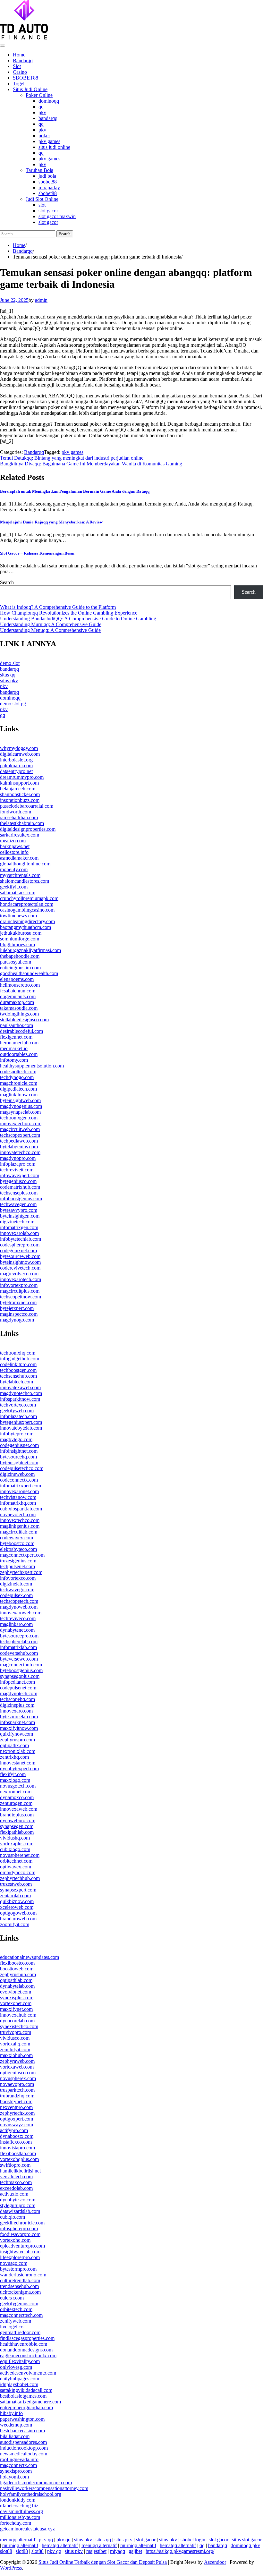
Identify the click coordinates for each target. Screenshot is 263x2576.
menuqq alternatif (18, 2540)
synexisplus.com (17, 1998)
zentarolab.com (15, 1896)
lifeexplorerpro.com (20, 2257)
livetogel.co (12, 2327)
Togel (19, 84)
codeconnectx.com (19, 1480)
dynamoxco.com (17, 1797)
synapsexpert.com (18, 1890)
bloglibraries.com (17, 944)
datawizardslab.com (20, 2211)
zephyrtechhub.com (20, 1878)
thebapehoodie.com (20, 956)
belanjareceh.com (18, 789)
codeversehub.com (19, 1653)
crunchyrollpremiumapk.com (29, 898)
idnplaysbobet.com (19, 2384)
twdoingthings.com (19, 1014)
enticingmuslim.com (20, 968)
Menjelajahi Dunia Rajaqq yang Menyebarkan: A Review (51, 522)
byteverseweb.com (19, 1659)
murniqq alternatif (20, 2545)
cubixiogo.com (15, 1849)
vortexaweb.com (17, 2067)
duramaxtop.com (17, 1002)
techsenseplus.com (19, 1193)
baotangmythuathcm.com (25, 927)
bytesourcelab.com (19, 1717)
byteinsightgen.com (20, 1216)
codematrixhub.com (20, 1187)
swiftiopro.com (15, 2165)
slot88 (6, 2551)
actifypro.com (14, 2130)
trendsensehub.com (19, 2286)
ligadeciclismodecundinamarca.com (36, 2482)
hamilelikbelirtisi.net (20, 2171)
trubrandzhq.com (17, 2096)
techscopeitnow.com (21, 1297)
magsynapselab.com (20, 1112)
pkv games (49, 141)
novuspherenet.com (20, 1855)
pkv (42, 112)
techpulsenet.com (17, 1566)
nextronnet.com (16, 1792)
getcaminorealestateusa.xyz (27, 2529)
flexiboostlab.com (18, 2153)
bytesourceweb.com (20, 1256)
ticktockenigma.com (20, 2292)
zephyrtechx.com (17, 2113)
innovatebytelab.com (21, 1428)
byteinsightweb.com (20, 1100)
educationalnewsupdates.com (30, 1957)
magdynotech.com (19, 1693)
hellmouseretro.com (20, 985)
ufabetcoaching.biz (19, 2506)
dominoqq (49, 101)
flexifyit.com (13, 1774)
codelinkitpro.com (18, 1364)
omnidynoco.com (18, 1872)
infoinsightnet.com (19, 1451)
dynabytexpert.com (19, 1768)
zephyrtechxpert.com (21, 1572)
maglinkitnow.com (19, 1095)
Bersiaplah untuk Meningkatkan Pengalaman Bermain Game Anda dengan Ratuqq (75, 491)
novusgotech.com (18, 1786)
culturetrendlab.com (20, 2280)
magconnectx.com (18, 2465)
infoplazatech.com (18, 1416)
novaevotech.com (18, 1514)
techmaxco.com (16, 2182)
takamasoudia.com (19, 1008)
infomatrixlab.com (18, 1647)
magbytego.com (16, 1439)
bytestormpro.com (18, 2269)
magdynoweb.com (19, 1607)
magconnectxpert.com (22, 1555)
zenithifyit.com (15, 2049)
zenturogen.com (16, 1803)
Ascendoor (215, 2562)
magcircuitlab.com (19, 1532)
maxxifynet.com (16, 2009)
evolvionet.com (16, 1992)
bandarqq (48, 118)
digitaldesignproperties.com (28, 829)
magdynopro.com (18, 1158)
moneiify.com (14, 869)
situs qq (8, 675)
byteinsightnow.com (20, 1262)
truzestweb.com (16, 1884)
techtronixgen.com (19, 1118)
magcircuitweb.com (20, 1129)
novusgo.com (14, 2263)
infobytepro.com (17, 1434)
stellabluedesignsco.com (24, 1020)
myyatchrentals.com (20, 875)
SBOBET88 (25, 78)
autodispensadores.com (23, 2442)
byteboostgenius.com (21, 1670)
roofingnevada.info (19, 2459)
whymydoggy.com (19, 748)
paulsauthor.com (17, 1025)
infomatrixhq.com (18, 1503)
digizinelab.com (16, 1584)
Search (7, 582)
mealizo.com (13, 841)
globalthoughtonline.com (25, 864)
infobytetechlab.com (21, 1239)
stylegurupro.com (18, 2205)
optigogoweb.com (18, 1913)
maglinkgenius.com (20, 1526)
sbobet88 (48, 182)
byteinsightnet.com (19, 1462)
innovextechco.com (20, 1520)
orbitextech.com (16, 2309)
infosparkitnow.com (20, 1399)
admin (41, 300)
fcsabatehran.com (18, 991)
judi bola (47, 176)
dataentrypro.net (16, 771)
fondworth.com (16, 812)
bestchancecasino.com (22, 2431)
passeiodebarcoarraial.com (27, 806)
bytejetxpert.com (17, 1308)
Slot (17, 66)
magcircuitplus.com (20, 1291)
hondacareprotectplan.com (27, 904)
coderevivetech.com (20, 1268)
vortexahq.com (15, 2044)
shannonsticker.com (20, 794)
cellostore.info (14, 852)
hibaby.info (11, 2413)
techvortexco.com (18, 1405)
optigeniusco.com (18, 2073)
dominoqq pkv (245, 2545)
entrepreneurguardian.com (26, 2407)
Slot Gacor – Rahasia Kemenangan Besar (38, 553)
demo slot (10, 663)
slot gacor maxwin (57, 216)
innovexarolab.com (19, 1233)
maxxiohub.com (16, 2055)
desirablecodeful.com (21, 1031)
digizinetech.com (17, 1222)
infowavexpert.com (20, 1175)
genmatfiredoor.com (20, 2332)
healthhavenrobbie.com (24, 2344)
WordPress (11, 2568)
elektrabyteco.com (18, 1549)
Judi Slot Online (42, 199)
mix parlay (49, 187)
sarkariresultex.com (20, 835)
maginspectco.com (19, 1314)
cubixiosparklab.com (21, 1509)
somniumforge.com (20, 939)
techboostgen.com (18, 1370)
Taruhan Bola (39, 170)
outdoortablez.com (19, 1054)
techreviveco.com (18, 1618)
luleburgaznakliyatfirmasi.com (30, 950)
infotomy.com (14, 1060)
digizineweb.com (17, 1474)
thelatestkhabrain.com (22, 823)
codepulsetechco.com (22, 1468)
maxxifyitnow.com (19, 1728)
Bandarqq (23, 60)
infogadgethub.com (20, 1359)
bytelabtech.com (17, 1382)
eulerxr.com (12, 2298)
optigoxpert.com (17, 2119)
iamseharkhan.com (19, 817)
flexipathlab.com (17, 1832)
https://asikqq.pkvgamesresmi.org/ (180, 2551)
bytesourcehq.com (18, 1457)
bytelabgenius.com (19, 1147)
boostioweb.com (17, 1969)
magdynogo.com (17, 1320)
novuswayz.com (17, 2125)
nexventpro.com (16, 2107)
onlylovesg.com (16, 2367)
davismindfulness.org (21, 2511)
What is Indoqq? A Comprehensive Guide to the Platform (58, 607)
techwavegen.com (18, 1204)
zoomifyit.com (15, 1924)
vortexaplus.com (17, 1844)
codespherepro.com (20, 1245)
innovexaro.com (16, 1711)
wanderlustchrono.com (23, 2275)
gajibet (135, 2551)
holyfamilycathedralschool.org (31, 2494)
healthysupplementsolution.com (32, 1066)
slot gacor (48, 211)
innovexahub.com (18, 2015)
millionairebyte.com (20, 2517)
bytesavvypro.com (19, 1210)
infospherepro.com (19, 2228)
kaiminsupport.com (19, 783)
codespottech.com (18, 1071)
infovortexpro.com (19, 1285)
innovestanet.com (18, 1763)
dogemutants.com (18, 996)
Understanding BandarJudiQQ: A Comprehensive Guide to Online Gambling (78, 619)
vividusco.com (15, 2038)
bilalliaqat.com (15, 2436)
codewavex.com (17, 1538)
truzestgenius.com (18, 1561)
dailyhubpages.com (20, 2379)
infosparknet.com (17, 1722)
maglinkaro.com (16, 1624)
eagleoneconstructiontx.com (28, 2355)
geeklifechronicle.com (22, 2223)
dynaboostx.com (17, 2136)
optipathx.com (14, 1745)
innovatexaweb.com (20, 1387)
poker (44, 136)
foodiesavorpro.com (20, 2234)
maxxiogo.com (15, 1780)
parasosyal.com (16, 962)
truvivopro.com (16, 2032)
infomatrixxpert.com (21, 1486)
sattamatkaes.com (18, 893)
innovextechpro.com (21, 1123)
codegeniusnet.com (19, 1445)
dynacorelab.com (17, 2021)
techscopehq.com (17, 1699)
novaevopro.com (17, 2084)
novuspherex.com (18, 2078)
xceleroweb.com (17, 1907)
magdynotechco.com (21, 1393)
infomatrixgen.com (19, 1227)
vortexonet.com (16, 2003)
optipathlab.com (16, 1980)
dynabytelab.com (17, 1986)
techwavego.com (17, 1590)
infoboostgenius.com (21, 1199)
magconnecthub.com (21, 1665)
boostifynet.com (16, 2101)
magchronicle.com (19, 1083)
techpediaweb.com (19, 1141)
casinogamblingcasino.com (27, 910)
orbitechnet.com (16, 1861)
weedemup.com (16, 2425)
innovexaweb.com (19, 1809)
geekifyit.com (14, 887)
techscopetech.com (19, 1601)
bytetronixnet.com (18, 1302)
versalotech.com (16, 2176)
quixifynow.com (17, 1734)
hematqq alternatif (60, 2545)
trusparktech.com (17, 2090)
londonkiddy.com (18, 2500)
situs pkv (9, 680)
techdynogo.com (17, 1077)
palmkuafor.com (16, 765)
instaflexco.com (16, 2142)
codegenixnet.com (18, 1250)
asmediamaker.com (19, 858)
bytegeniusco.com (18, 1181)
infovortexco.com (18, 1578)
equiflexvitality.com (20, 2361)
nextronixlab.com (18, 1751)
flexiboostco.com (17, 1963)
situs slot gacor (247, 2540)
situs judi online (54, 147)
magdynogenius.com (21, 1106)
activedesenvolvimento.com (28, 2373)
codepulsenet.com (18, 1688)
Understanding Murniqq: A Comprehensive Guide (51, 624)
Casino (20, 72)
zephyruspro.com (17, 1740)
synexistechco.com (19, 2026)
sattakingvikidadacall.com (26, 2390)
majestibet (96, 2551)
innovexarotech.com (21, 1279)
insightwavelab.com (20, 2252)
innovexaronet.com (19, 1491)
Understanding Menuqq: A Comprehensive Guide (50, 630)
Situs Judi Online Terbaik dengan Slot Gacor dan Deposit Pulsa (103, 2562)
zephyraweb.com (17, 2061)
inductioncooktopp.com (24, 2448)
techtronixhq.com (18, 1353)
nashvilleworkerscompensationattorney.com (44, 2488)
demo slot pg (13, 704)
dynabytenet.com (17, 1630)
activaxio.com (14, 2194)
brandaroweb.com (18, 1919)
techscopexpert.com (20, 1135)
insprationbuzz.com (20, 800)
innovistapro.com (17, 2148)
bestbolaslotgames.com (23, 2396)
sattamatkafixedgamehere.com (30, 2402)
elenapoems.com (17, 979)
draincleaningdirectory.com (27, 921)
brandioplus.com (17, 1815)
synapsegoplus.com (20, 1676)
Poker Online (39, 95)
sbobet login (193, 2540)
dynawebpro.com (18, 1820)
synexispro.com (16, 2471)
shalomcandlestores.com (25, 881)
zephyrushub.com (18, 1974)
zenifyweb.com (16, 2321)
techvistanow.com (18, 1497)
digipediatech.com (18, 1089)
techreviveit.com (17, 1170)
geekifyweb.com (17, 1411)
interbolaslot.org (16, 760)
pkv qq (46, 2540)
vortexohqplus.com (19, 2159)
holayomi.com (14, 2477)
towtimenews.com (18, 916)
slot (42, 205)
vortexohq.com (15, 2240)
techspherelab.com (19, 1641)
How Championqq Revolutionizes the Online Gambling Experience (69, 613)
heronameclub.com (19, 1043)
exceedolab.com (16, 2188)
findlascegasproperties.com (27, 2338)
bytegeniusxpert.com (21, 1422)
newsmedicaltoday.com (24, 2454)
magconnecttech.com (21, 2315)
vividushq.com (15, 1838)
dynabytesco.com (18, 2200)
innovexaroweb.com (21, 1613)
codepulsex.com (16, 1595)
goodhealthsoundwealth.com (29, 973)
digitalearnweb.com (20, 754)
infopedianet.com (17, 1682)
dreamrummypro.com (22, 777)
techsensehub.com (18, 1376)
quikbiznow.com (17, 1901)
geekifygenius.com (19, 2304)
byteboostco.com (17, 1543)
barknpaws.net (15, 846)
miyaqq (118, 2551)
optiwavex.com (16, 1867)
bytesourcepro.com (19, 1636)
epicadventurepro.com (22, 2246)
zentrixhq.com (14, 1757)
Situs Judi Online (30, 89)
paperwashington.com (22, 2419)
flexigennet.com (16, 1037)
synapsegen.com (17, 1826)
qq (41, 107)
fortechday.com (16, 2523)
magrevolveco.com (19, 1274)
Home (19, 55)
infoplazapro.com (18, 1164)
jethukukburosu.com (21, 933)
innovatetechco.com (20, 1152)
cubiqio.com (13, 2217)
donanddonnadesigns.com (26, 2350)
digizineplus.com (17, 1705)
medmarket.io (14, 1048)
